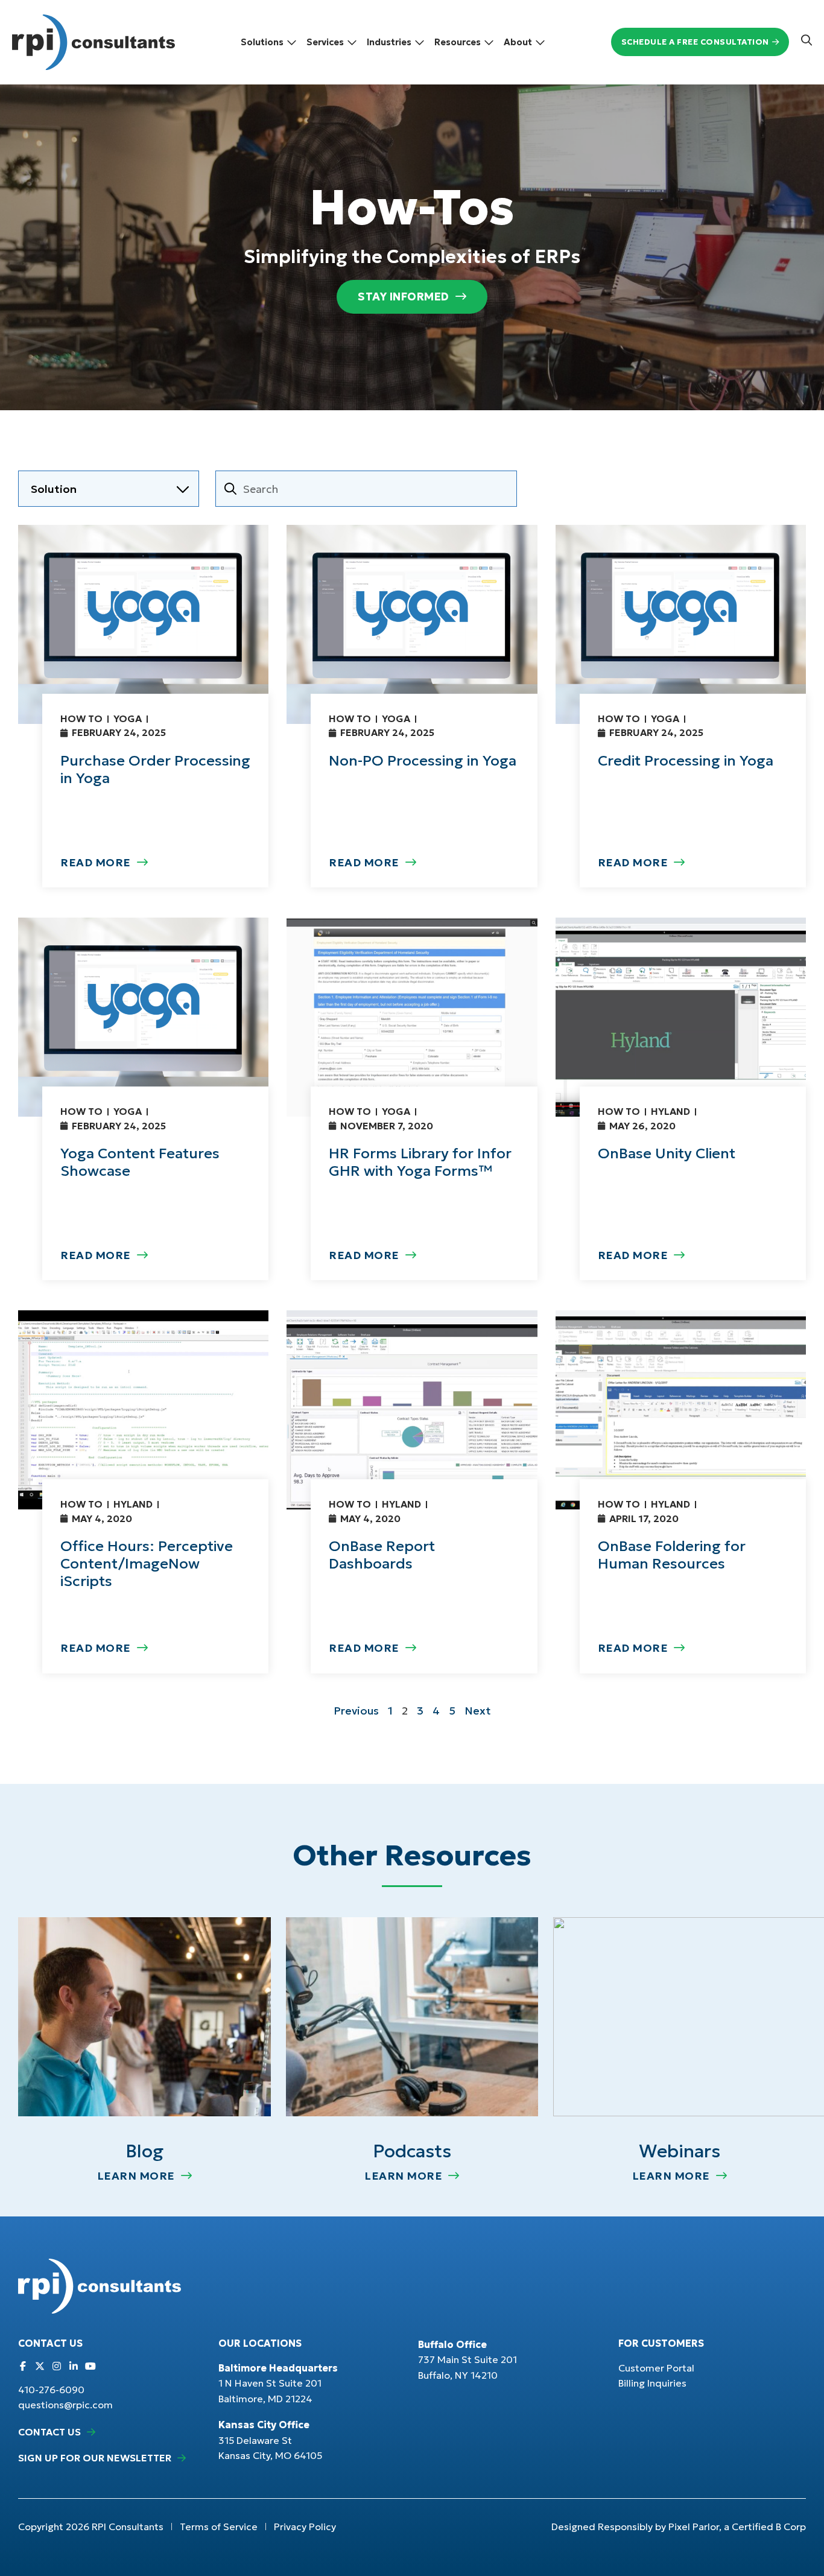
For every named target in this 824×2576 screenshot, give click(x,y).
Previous (356, 1711)
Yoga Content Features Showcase (140, 1162)
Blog (144, 2151)
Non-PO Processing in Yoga (423, 761)
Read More (96, 862)
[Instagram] (57, 2366)
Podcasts (412, 2151)
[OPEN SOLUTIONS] (292, 42)
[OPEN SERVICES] (352, 42)
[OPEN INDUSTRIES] (420, 42)
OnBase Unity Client (667, 1153)
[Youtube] (90, 2366)
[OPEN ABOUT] (540, 42)
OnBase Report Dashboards (382, 1555)
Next (478, 1711)
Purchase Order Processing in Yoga (155, 769)
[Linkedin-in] (74, 2366)
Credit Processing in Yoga (686, 761)
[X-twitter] (40, 2366)
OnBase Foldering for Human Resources (672, 1555)
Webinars (680, 2151)
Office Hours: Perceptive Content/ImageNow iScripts (147, 1564)
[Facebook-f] (23, 2366)
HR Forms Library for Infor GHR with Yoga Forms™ (420, 1162)
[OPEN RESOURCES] (489, 42)
